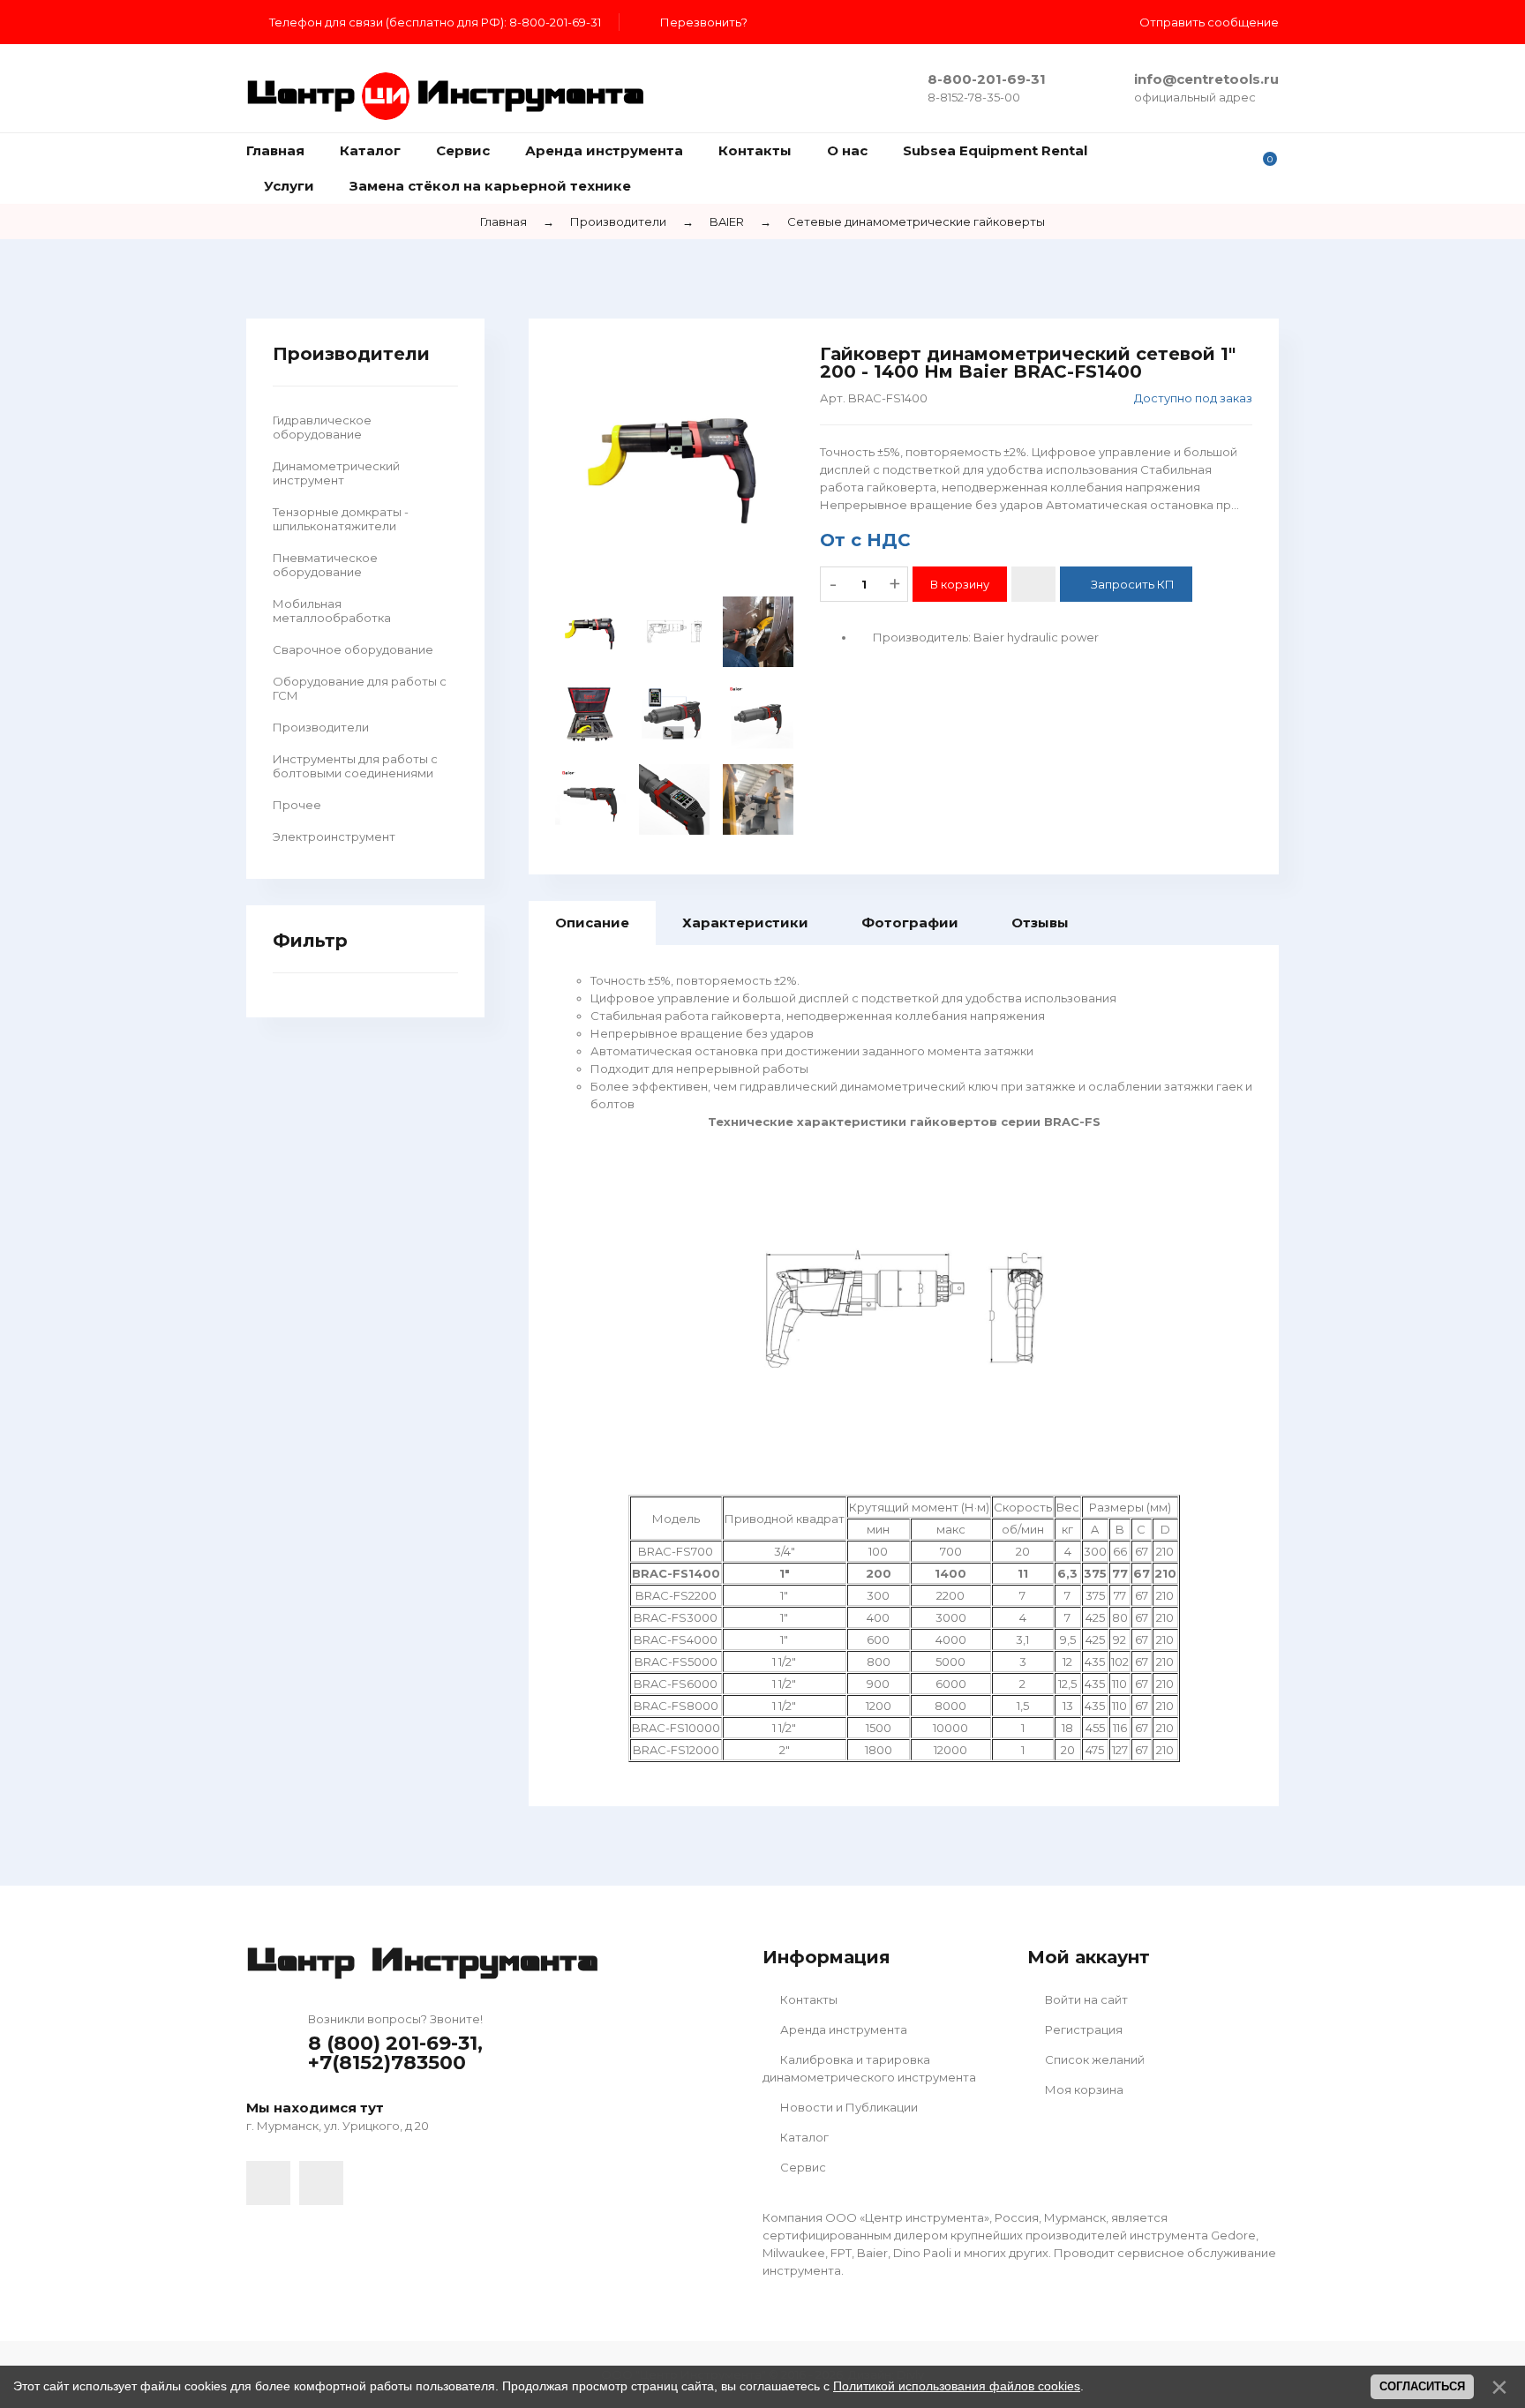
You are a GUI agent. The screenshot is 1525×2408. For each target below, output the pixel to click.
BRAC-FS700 (676, 1551)
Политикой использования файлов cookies (957, 2386)
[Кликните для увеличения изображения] (674, 464)
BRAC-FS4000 (676, 1639)
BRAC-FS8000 (676, 1706)
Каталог (803, 2137)
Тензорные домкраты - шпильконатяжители (341, 519)
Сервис (802, 2167)
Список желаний (1093, 2059)
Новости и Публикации (848, 2107)
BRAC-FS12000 (676, 1750)
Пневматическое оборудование (325, 565)
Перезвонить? (704, 22)
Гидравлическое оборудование (322, 427)
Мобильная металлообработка (332, 611)
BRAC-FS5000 (676, 1662)
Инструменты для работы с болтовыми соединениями (355, 766)
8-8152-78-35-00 (974, 97)
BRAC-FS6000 (676, 1684)
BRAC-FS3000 (676, 1617)
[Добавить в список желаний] (1033, 584)
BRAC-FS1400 (676, 1573)
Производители (321, 727)
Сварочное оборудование (353, 649)
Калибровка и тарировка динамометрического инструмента (869, 2068)
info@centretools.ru (1206, 79)
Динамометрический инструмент (336, 473)
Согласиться (1422, 2386)
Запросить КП (1133, 584)
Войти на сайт (1085, 1999)
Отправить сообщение (1209, 22)
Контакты (808, 1999)
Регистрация (1082, 2029)
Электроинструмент (334, 836)
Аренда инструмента (842, 2029)
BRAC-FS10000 (676, 1728)
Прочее (297, 805)
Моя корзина (1083, 2089)
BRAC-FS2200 (676, 1595)
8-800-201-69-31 (987, 79)
